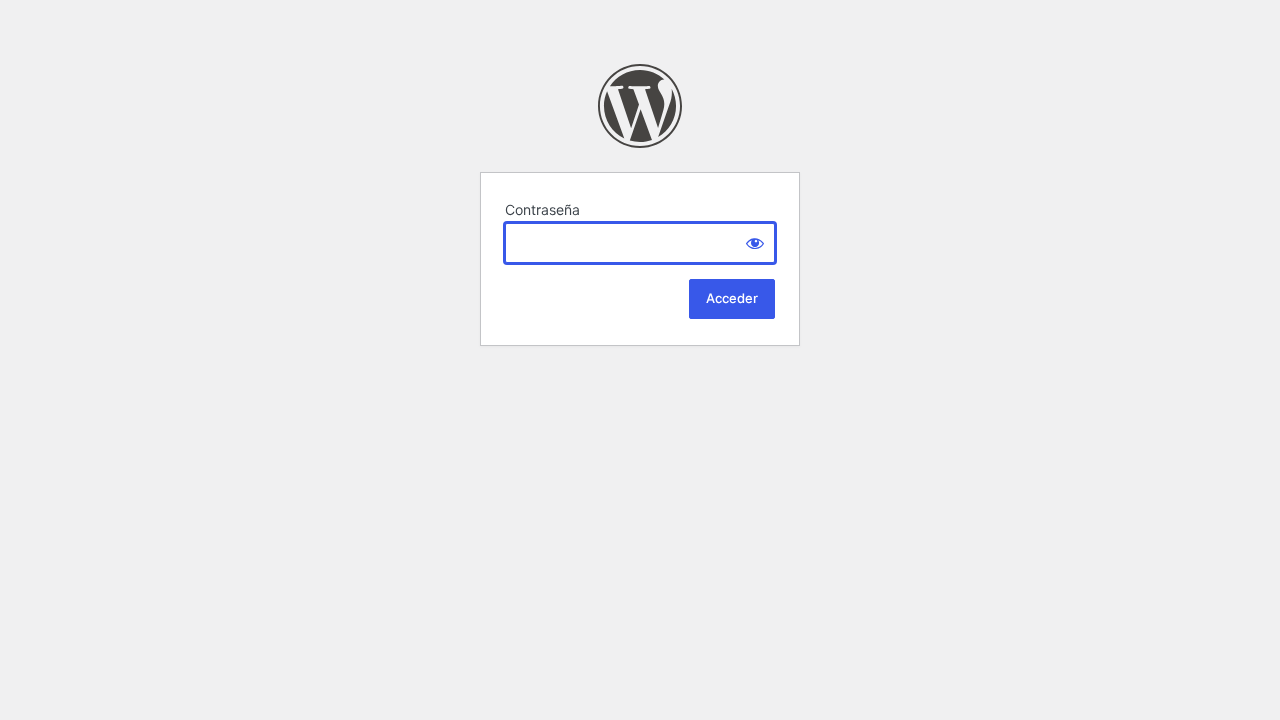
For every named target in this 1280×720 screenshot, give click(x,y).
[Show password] (755, 243)
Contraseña (542, 209)
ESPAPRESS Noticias (640, 106)
